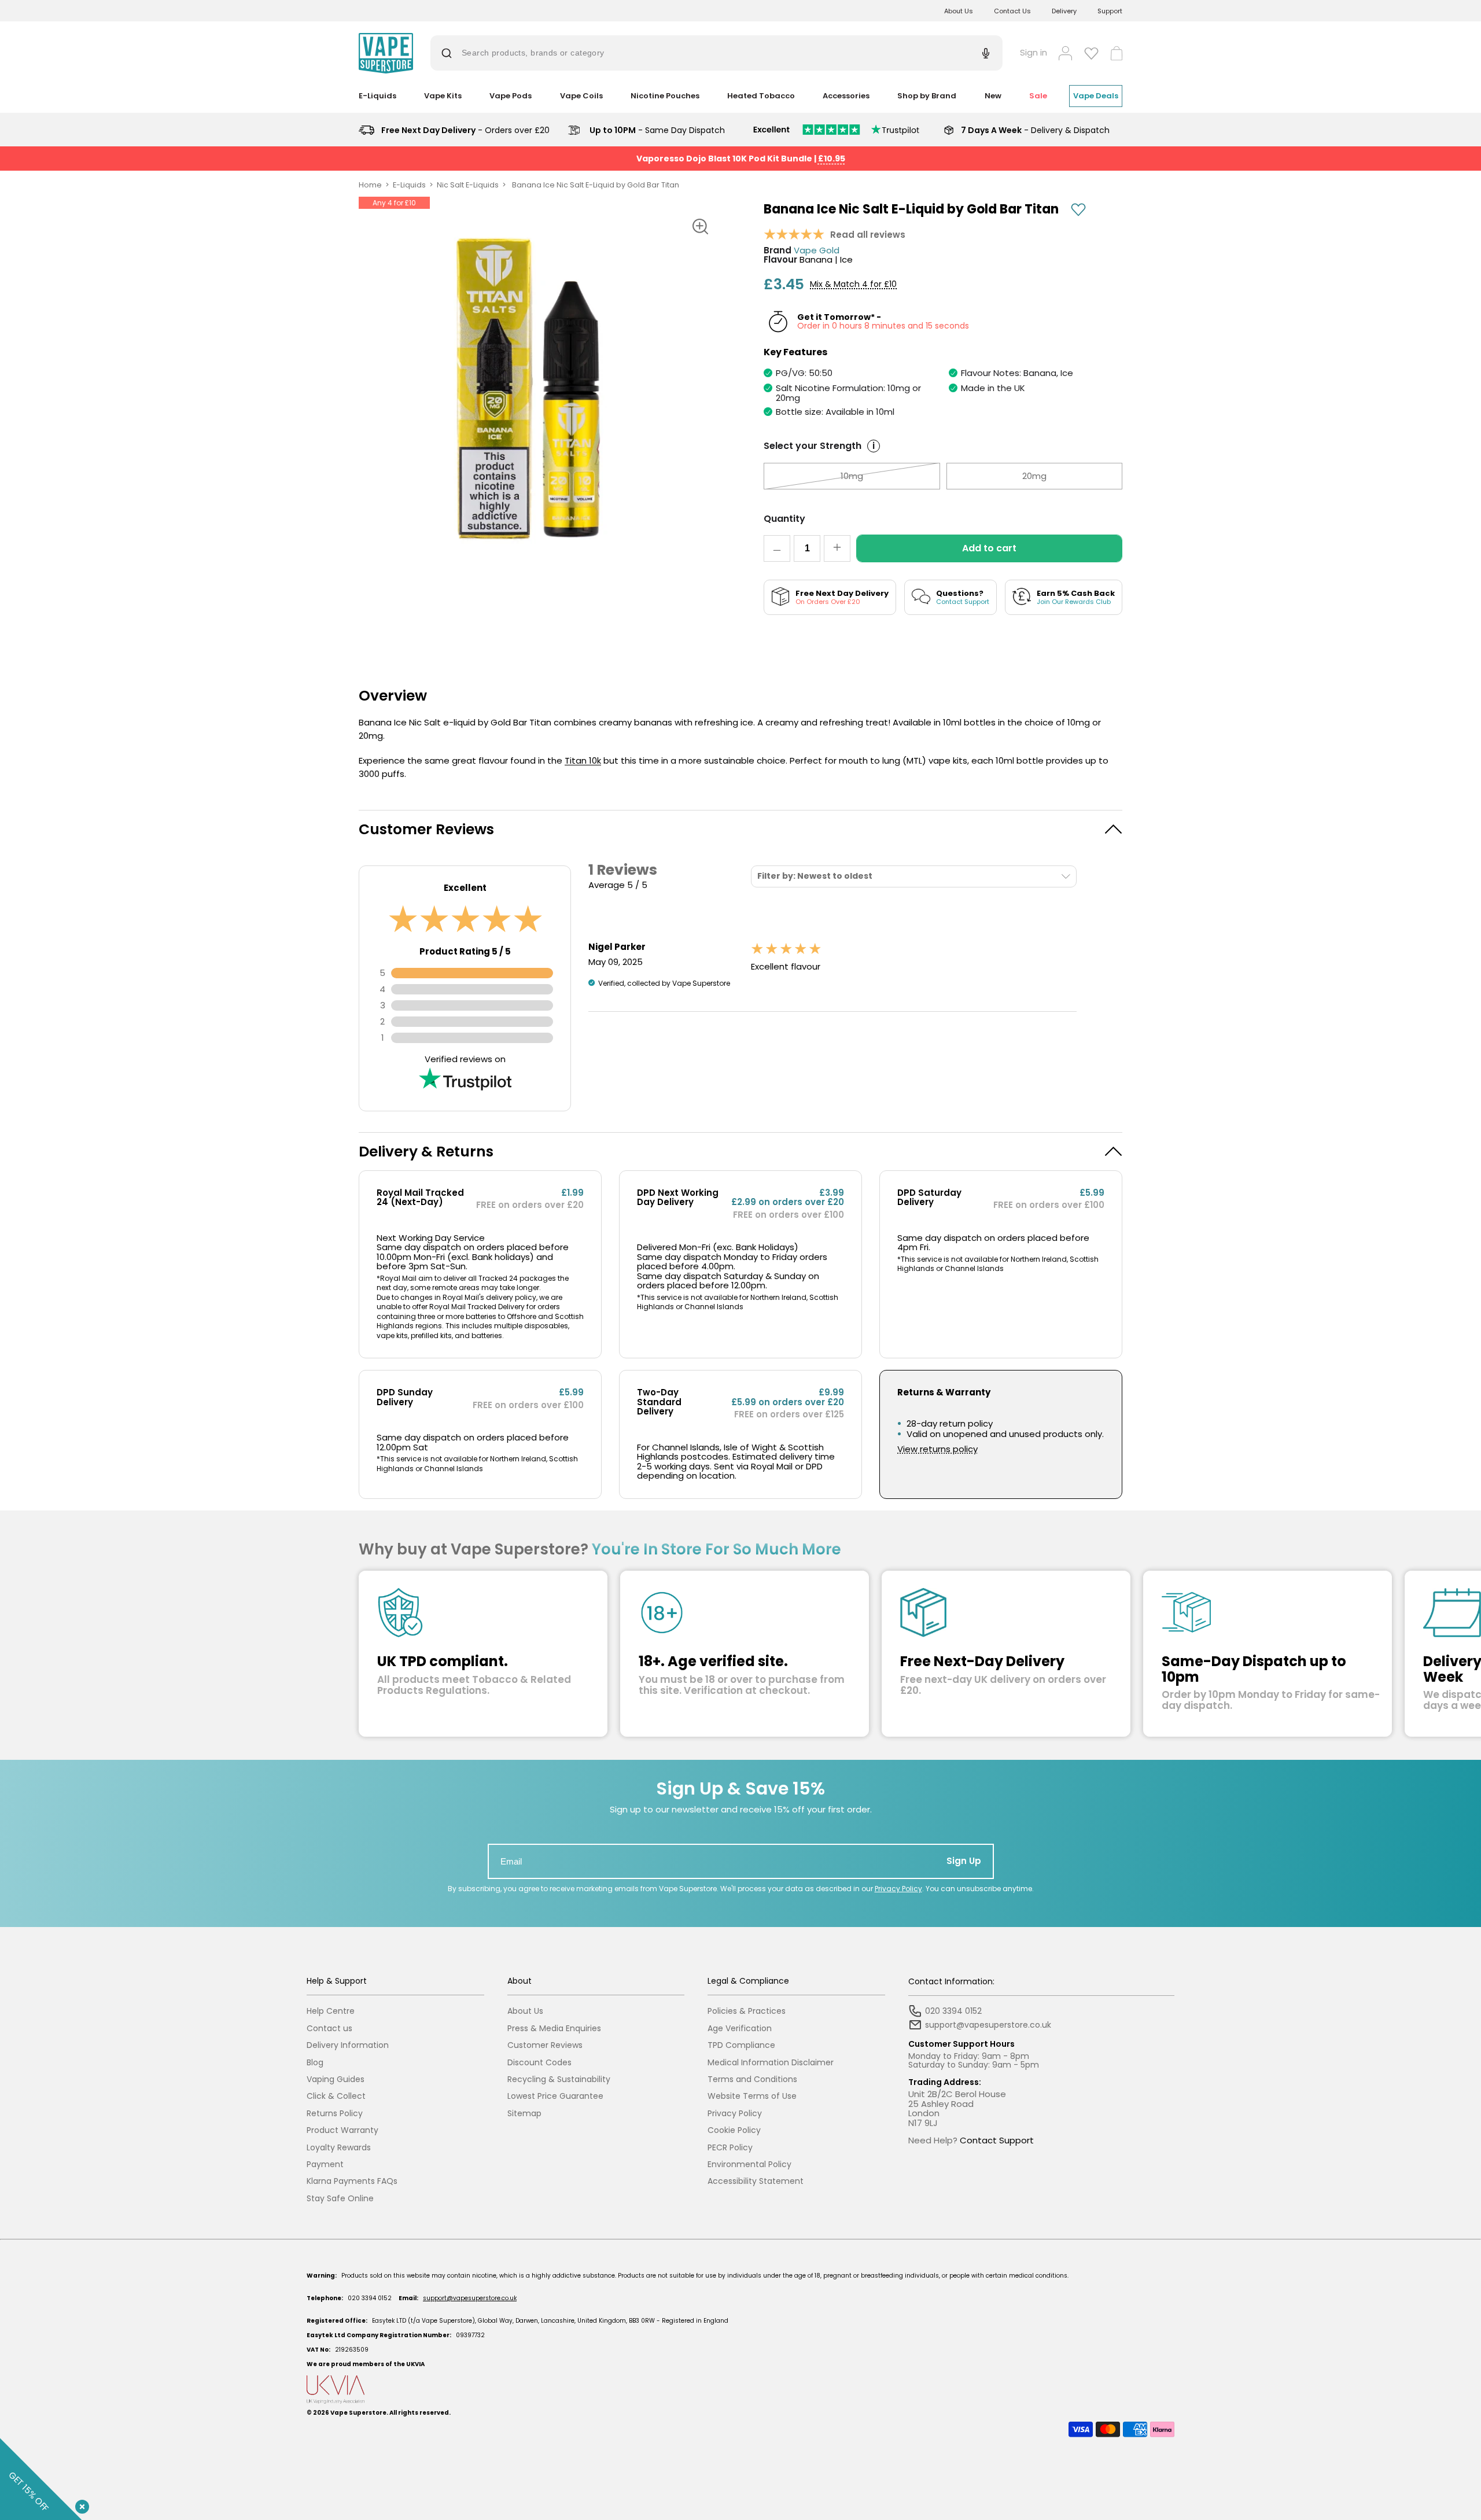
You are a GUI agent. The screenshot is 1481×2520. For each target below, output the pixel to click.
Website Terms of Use (752, 2096)
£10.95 (832, 159)
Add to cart (989, 548)
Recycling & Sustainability (559, 2079)
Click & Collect (336, 2096)
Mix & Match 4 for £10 (853, 284)
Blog (315, 2063)
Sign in (1034, 53)
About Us (959, 11)
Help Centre (331, 2011)
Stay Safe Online (340, 2199)
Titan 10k (583, 760)
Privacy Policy (898, 1889)
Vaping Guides (336, 2079)
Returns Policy (335, 2114)
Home (370, 185)
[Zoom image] (700, 226)
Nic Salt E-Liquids (468, 185)
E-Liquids (409, 185)
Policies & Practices (747, 2011)
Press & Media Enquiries (554, 2029)
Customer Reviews (545, 2045)
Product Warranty (342, 2130)
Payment (325, 2165)
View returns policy (937, 1449)
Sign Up (964, 1861)
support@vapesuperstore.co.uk (470, 2298)
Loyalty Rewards (339, 2148)
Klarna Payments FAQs (352, 2181)
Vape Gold (817, 251)
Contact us (329, 2029)
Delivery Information (348, 2045)
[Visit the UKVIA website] (740, 2390)
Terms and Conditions (752, 2079)
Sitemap (524, 2114)
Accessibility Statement (756, 2181)
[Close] (80, 2504)
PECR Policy (730, 2148)
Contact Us (1012, 11)
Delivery (1064, 11)
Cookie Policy (734, 2130)
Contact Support (997, 2140)
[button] (740, 829)
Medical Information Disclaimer (771, 2063)
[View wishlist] (1091, 53)
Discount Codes (539, 2063)
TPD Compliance (741, 2045)
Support (1110, 11)
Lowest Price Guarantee (555, 2096)
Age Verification (740, 2029)
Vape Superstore (358, 2413)
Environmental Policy (749, 2165)
